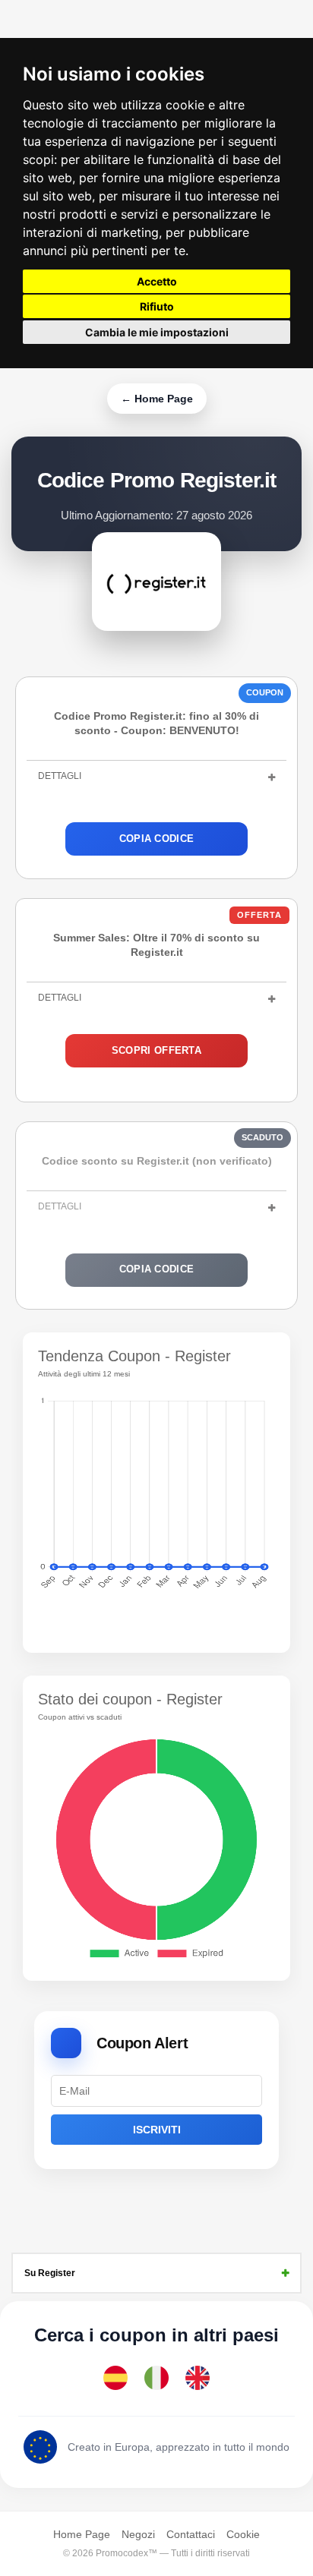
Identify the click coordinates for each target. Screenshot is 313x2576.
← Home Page (157, 399)
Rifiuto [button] (157, 306)
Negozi (138, 2534)
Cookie (243, 2534)
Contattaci (191, 2534)
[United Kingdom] (198, 2378)
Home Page (82, 2534)
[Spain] (115, 2378)
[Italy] (156, 2378)
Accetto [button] (157, 281)
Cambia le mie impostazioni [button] (157, 332)
